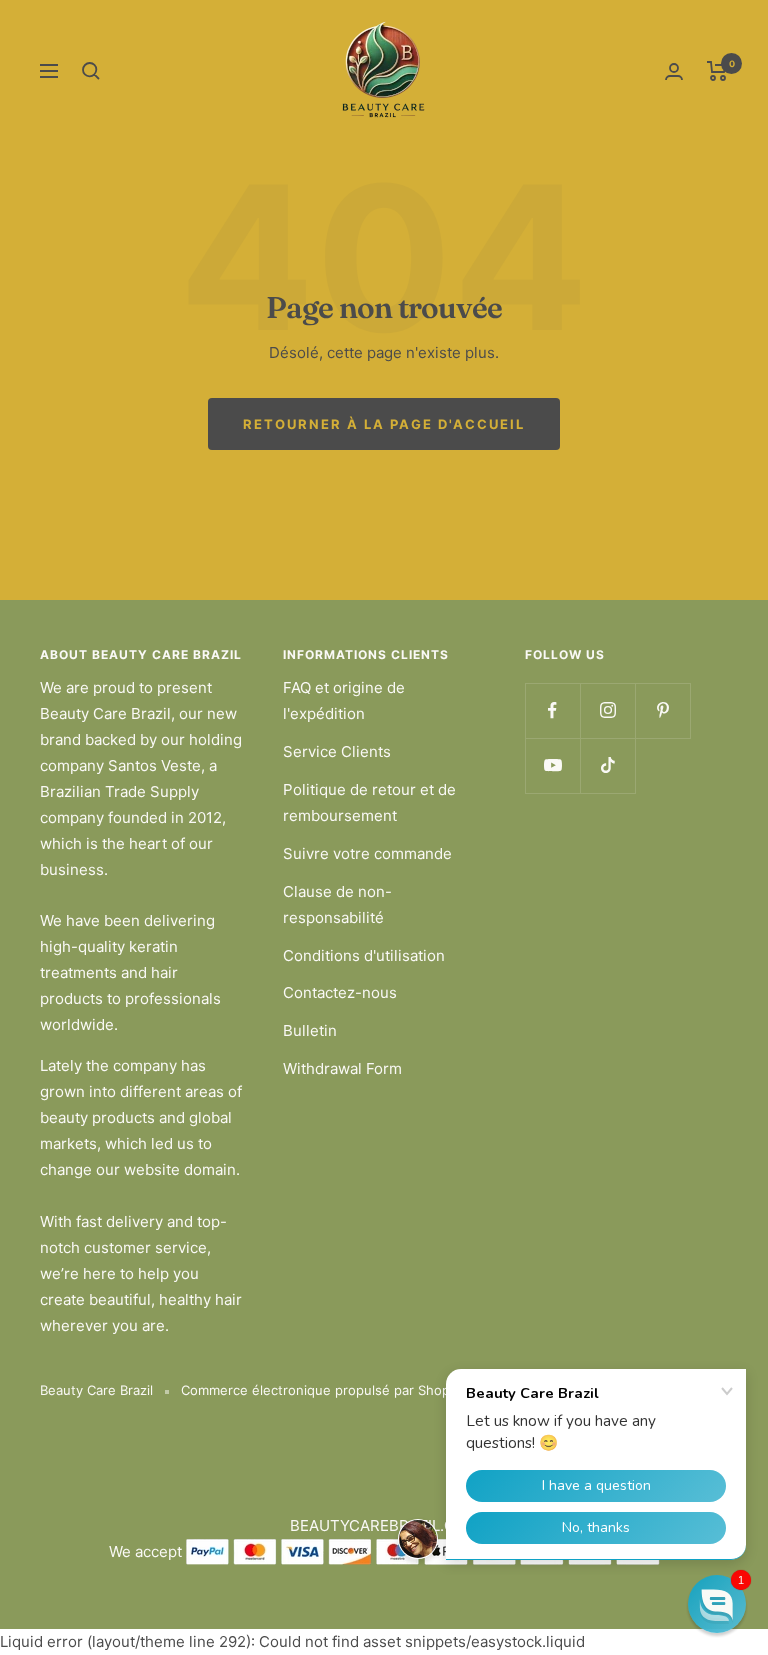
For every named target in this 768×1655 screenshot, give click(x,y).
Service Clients (337, 751)
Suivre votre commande (367, 853)
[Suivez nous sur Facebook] (552, 710)
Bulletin (310, 1030)
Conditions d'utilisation (364, 955)
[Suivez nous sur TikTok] (607, 765)
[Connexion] (674, 71)
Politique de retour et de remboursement (369, 802)
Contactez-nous (340, 992)
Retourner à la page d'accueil (384, 424)
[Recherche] (91, 71)
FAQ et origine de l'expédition (344, 700)
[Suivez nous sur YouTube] (552, 765)
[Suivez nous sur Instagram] (607, 710)
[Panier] (717, 71)
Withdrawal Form (342, 1068)
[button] (717, 1604)
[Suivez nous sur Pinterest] (662, 710)
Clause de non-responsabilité (337, 904)
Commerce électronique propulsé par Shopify (323, 1390)
